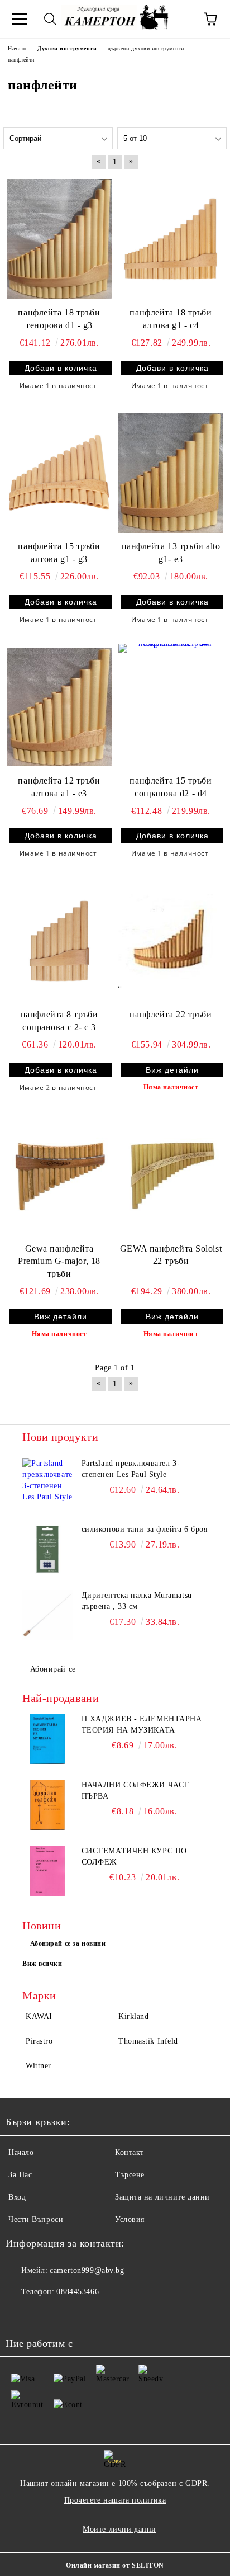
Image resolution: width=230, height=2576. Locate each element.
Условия (130, 2219)
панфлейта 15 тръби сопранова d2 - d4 (171, 787)
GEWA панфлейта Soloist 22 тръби (171, 1255)
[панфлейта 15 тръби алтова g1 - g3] (59, 473)
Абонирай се (53, 1669)
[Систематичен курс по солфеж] (47, 1871)
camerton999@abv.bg (87, 2270)
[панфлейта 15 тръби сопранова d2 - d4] (171, 707)
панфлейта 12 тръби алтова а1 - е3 (59, 787)
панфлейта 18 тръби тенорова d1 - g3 (59, 319)
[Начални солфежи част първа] (47, 1805)
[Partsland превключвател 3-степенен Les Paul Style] (47, 1483)
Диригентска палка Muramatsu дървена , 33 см (137, 1601)
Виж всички (42, 1964)
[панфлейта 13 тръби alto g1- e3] (171, 473)
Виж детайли (172, 1070)
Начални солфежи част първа (135, 1791)
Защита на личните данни (162, 2197)
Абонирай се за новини (68, 1943)
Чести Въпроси (36, 2219)
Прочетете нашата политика (115, 2500)
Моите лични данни (119, 2529)
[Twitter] (45, 2314)
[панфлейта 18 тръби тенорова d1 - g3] (59, 239)
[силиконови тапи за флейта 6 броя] (47, 1549)
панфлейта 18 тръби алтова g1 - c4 (171, 319)
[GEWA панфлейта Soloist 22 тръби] (171, 1175)
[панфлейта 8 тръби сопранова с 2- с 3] (59, 941)
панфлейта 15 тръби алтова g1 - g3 (59, 553)
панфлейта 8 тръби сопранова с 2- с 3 (59, 1021)
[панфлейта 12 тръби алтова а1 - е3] (59, 707)
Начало (21, 2152)
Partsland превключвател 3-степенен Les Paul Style (131, 1469)
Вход (17, 2197)
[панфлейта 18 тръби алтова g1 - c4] (171, 239)
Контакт (130, 2152)
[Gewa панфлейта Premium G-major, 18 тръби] (59, 1175)
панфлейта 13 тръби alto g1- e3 (171, 553)
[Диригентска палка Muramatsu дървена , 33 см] (47, 1615)
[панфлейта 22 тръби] (171, 941)
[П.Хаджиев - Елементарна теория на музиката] (47, 1739)
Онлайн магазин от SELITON (115, 2565)
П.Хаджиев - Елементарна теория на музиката (142, 1725)
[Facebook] (20, 2314)
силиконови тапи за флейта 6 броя (145, 1529)
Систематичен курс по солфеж (134, 1856)
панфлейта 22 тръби (171, 1014)
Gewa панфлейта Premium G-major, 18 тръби (59, 1261)
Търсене (130, 2175)
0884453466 (78, 2292)
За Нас (20, 2175)
